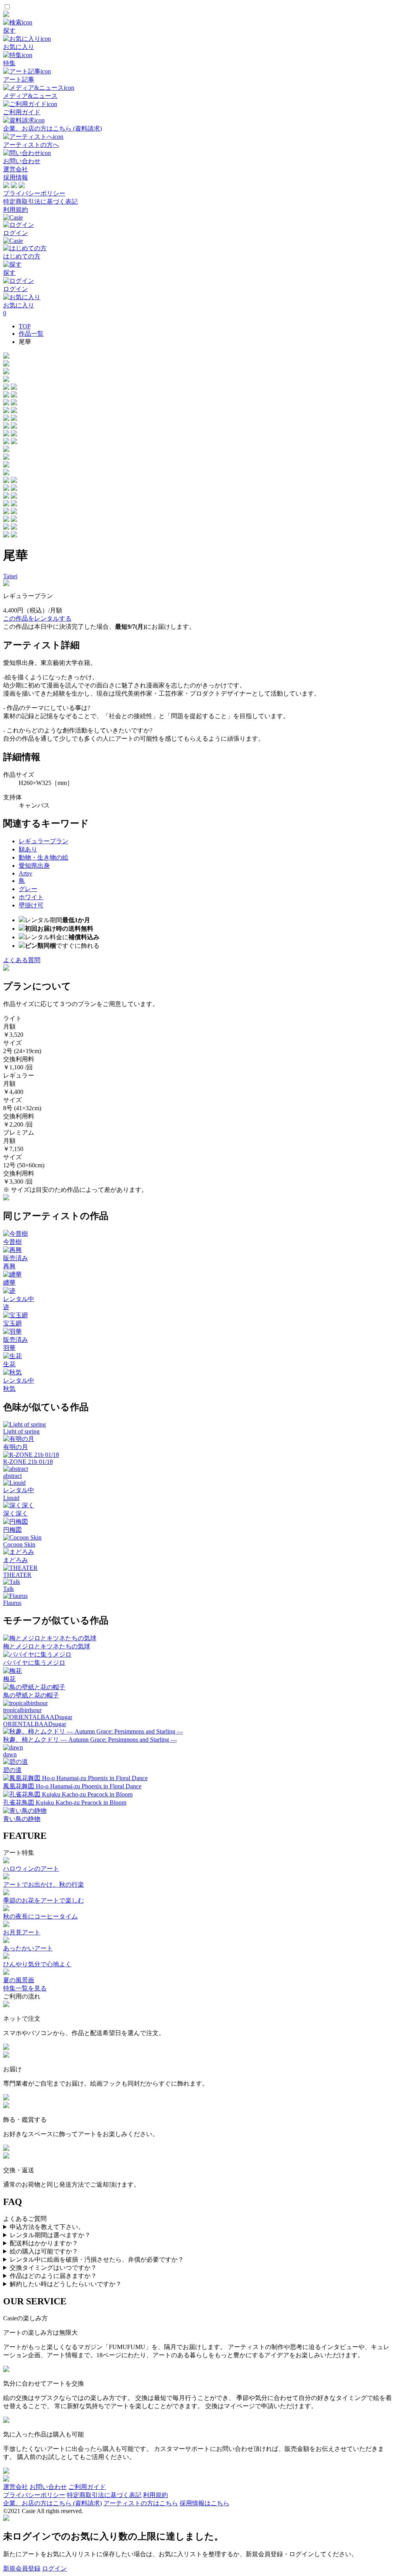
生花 (9, 1364)
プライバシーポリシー (34, 193)
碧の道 (12, 1770)
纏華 (9, 1283)
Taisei (10, 576)
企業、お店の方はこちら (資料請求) (52, 2503)
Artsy (25, 873)
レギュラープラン (44, 841)
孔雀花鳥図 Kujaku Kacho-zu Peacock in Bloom (65, 1803)
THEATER (17, 1575)
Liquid (11, 1498)
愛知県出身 (34, 866)
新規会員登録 (22, 2568)
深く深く (16, 1513)
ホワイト (31, 897)
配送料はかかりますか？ (44, 2243)
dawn (10, 1754)
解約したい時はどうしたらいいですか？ (66, 2284)
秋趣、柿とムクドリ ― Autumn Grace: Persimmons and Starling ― (90, 1740)
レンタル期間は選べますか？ (50, 2235)
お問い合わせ (48, 2487)
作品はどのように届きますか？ (53, 2276)
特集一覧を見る (25, 1988)
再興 (9, 1266)
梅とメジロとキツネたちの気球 (47, 1646)
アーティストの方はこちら (141, 2503)
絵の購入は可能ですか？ (44, 2251)
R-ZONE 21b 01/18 (28, 1462)
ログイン (54, 2568)
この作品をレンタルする (37, 618)
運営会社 (16, 169)
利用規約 (16, 210)
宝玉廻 (12, 1323)
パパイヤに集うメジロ (34, 1663)
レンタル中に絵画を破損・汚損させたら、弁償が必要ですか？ (97, 2259)
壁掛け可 (31, 905)
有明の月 (16, 1447)
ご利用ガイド (87, 2487)
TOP (25, 326)
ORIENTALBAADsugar (35, 1724)
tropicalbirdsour (22, 1710)
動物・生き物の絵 (44, 857)
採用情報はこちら (204, 2503)
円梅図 (12, 1530)
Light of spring (21, 1431)
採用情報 (16, 177)
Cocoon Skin (19, 1544)
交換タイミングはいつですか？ (53, 2268)
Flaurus (12, 1603)
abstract (12, 1476)
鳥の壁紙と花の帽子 (31, 1695)
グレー (28, 889)
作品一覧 (31, 334)
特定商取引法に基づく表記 (40, 201)
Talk (9, 1589)
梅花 (9, 1679)
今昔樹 (12, 1242)
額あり (28, 849)
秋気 (9, 1389)
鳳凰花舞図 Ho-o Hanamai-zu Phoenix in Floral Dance (72, 1786)
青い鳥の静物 (22, 1819)
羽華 (9, 1348)
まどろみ (16, 1560)
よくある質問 (22, 960)
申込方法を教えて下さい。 (47, 2227)
